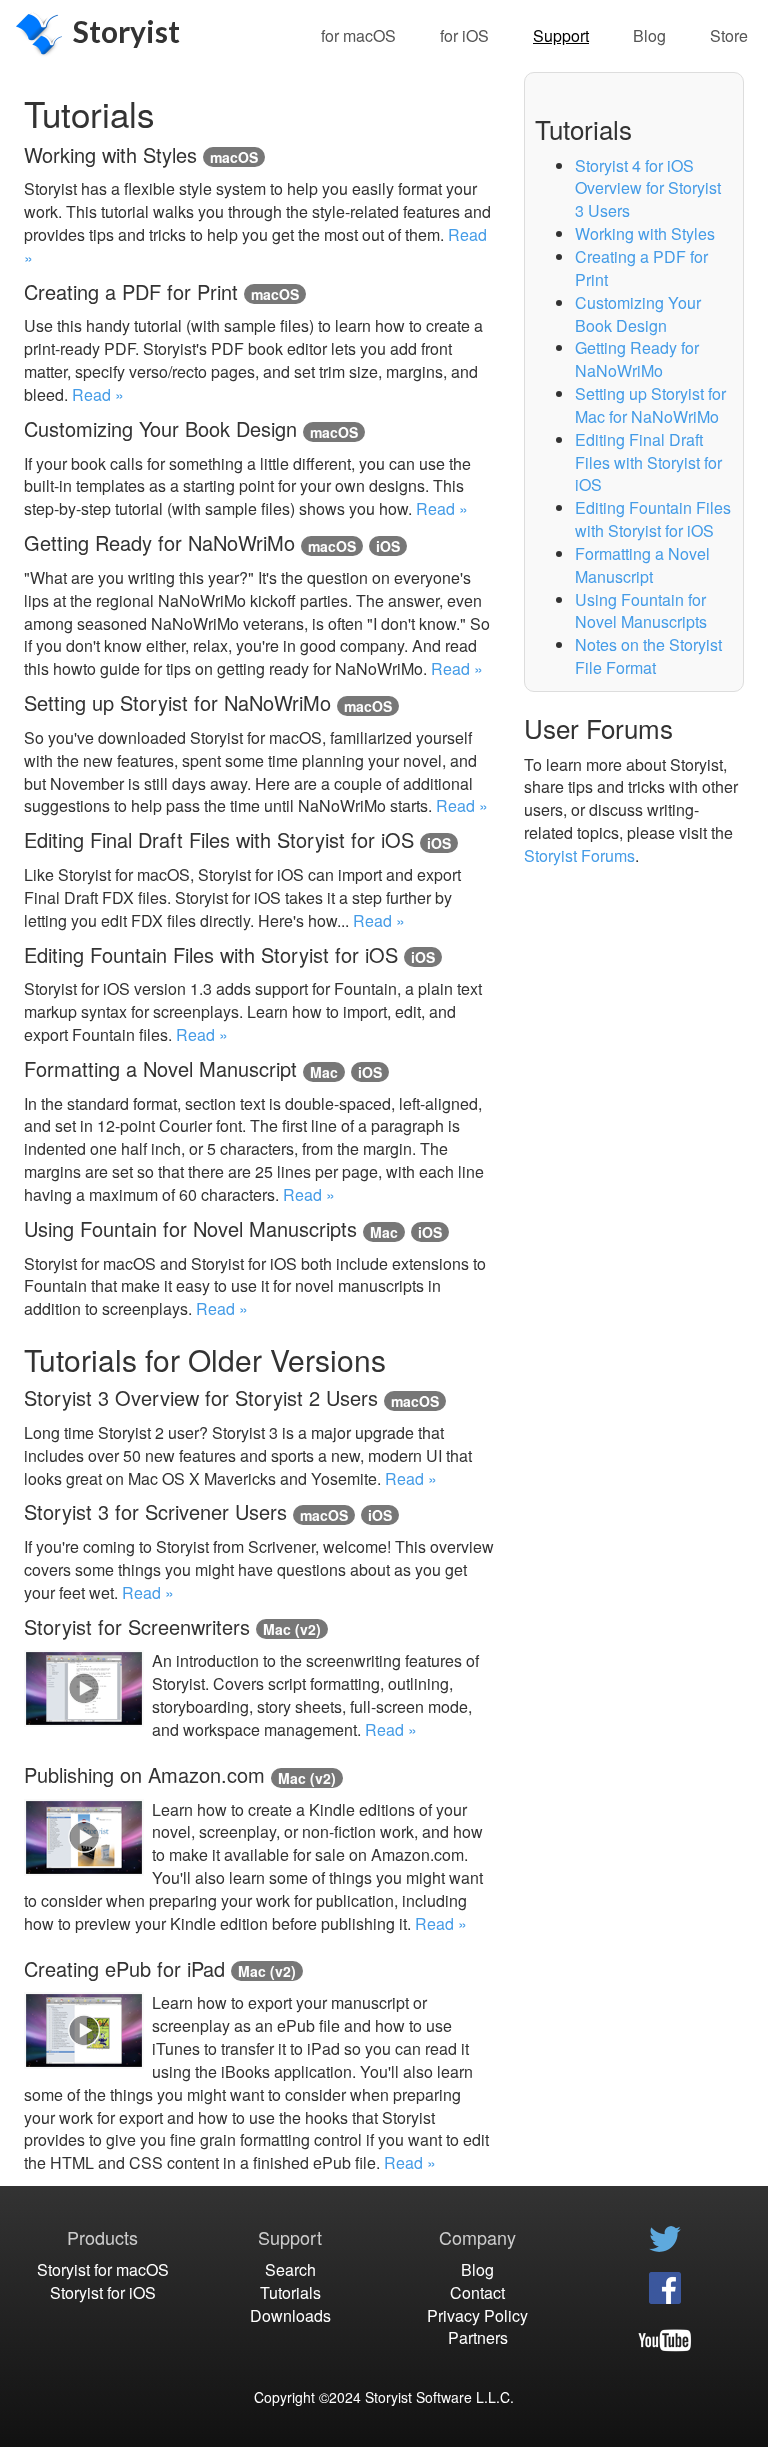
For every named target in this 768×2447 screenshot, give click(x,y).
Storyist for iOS (103, 2292)
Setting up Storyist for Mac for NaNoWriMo (650, 405)
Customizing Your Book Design (638, 314)
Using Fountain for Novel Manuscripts (641, 611)
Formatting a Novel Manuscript (642, 565)
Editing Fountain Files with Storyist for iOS (653, 519)
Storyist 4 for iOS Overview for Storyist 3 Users (648, 188)
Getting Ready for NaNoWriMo (637, 359)
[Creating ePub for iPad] (84, 1688)
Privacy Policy (477, 2315)
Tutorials (290, 2292)
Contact (477, 2292)
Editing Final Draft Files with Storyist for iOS (648, 462)
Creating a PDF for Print (641, 268)
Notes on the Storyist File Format (648, 656)
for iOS (464, 35)
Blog (649, 35)
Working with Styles (645, 233)
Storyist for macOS (103, 2269)
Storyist (126, 31)
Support (561, 35)
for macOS (358, 35)
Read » (98, 394)
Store (729, 35)
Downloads (290, 2315)
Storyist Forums (579, 855)
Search (290, 2269)
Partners (478, 2337)
